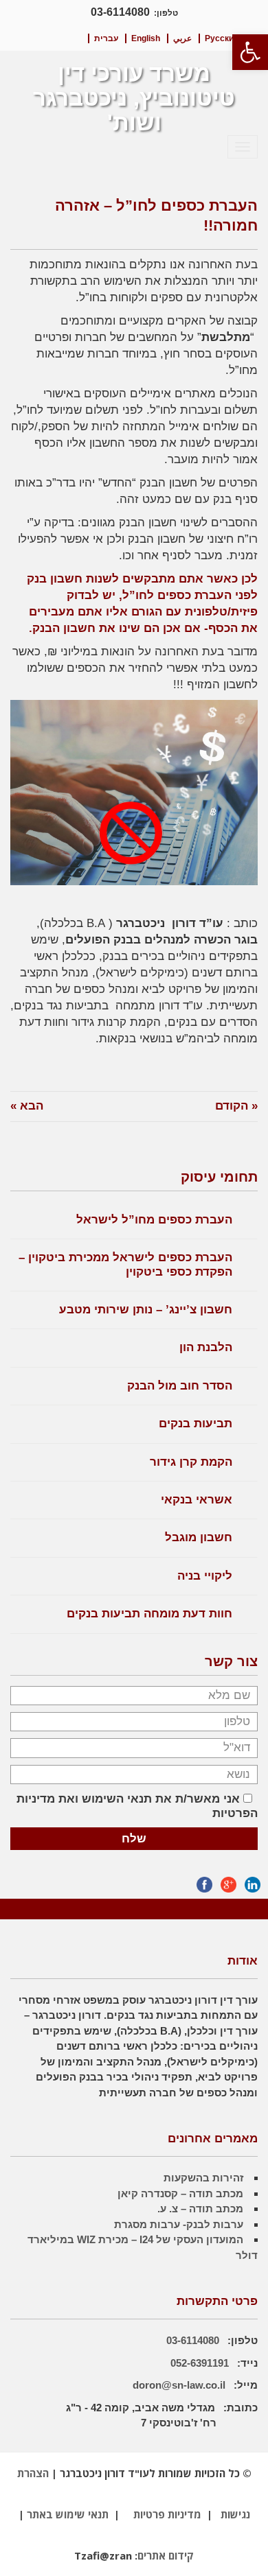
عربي (182, 38)
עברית (106, 38)
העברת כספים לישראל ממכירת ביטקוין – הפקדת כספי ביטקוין (125, 1264)
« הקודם (236, 1106)
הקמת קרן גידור (191, 1462)
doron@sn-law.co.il (179, 2385)
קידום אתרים (166, 2555)
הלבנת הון (206, 1347)
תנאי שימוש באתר (68, 2514)
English (146, 38)
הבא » (27, 1106)
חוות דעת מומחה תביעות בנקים (149, 1614)
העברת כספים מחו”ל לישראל (154, 1220)
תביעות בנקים (196, 1424)
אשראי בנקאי (197, 1500)
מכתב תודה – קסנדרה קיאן (180, 2193)
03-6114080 (120, 12)
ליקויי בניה (205, 1576)
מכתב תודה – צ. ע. (200, 2209)
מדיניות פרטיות (167, 2514)
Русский (222, 38)
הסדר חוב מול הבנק (180, 1386)
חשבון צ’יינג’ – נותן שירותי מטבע (146, 1310)
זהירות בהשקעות (203, 2178)
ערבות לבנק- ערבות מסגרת (179, 2224)
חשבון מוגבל (199, 1537)
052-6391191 (201, 2363)
